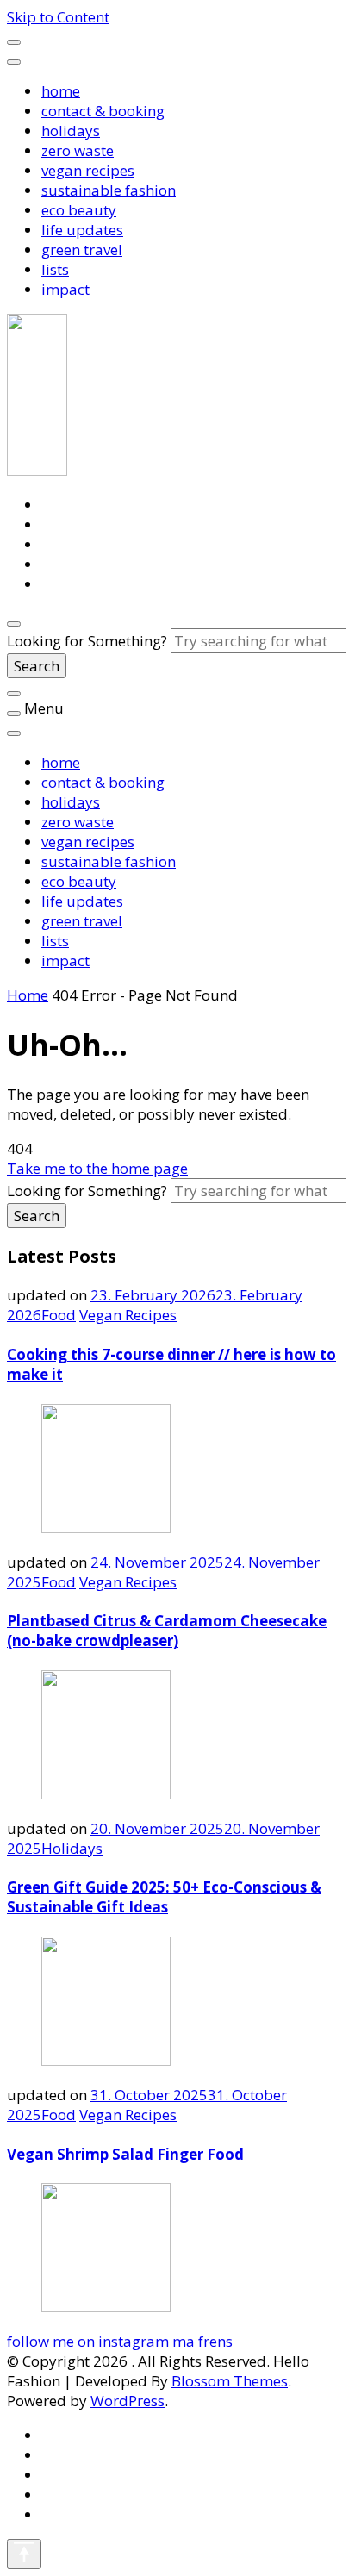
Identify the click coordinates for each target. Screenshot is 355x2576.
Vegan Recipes (128, 1315)
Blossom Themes (230, 2381)
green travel (82, 249)
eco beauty (79, 210)
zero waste (78, 150)
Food (59, 1315)
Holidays (72, 1848)
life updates (82, 230)
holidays (71, 131)
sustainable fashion (109, 190)
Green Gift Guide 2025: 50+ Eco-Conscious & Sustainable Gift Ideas (164, 1897)
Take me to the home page (97, 1168)
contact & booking (103, 111)
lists (55, 269)
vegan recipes (88, 170)
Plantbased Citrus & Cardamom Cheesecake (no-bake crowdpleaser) (167, 1631)
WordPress (128, 2401)
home (61, 91)
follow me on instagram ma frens (120, 2341)
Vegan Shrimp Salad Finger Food (125, 2154)
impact (65, 289)
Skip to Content (58, 17)
